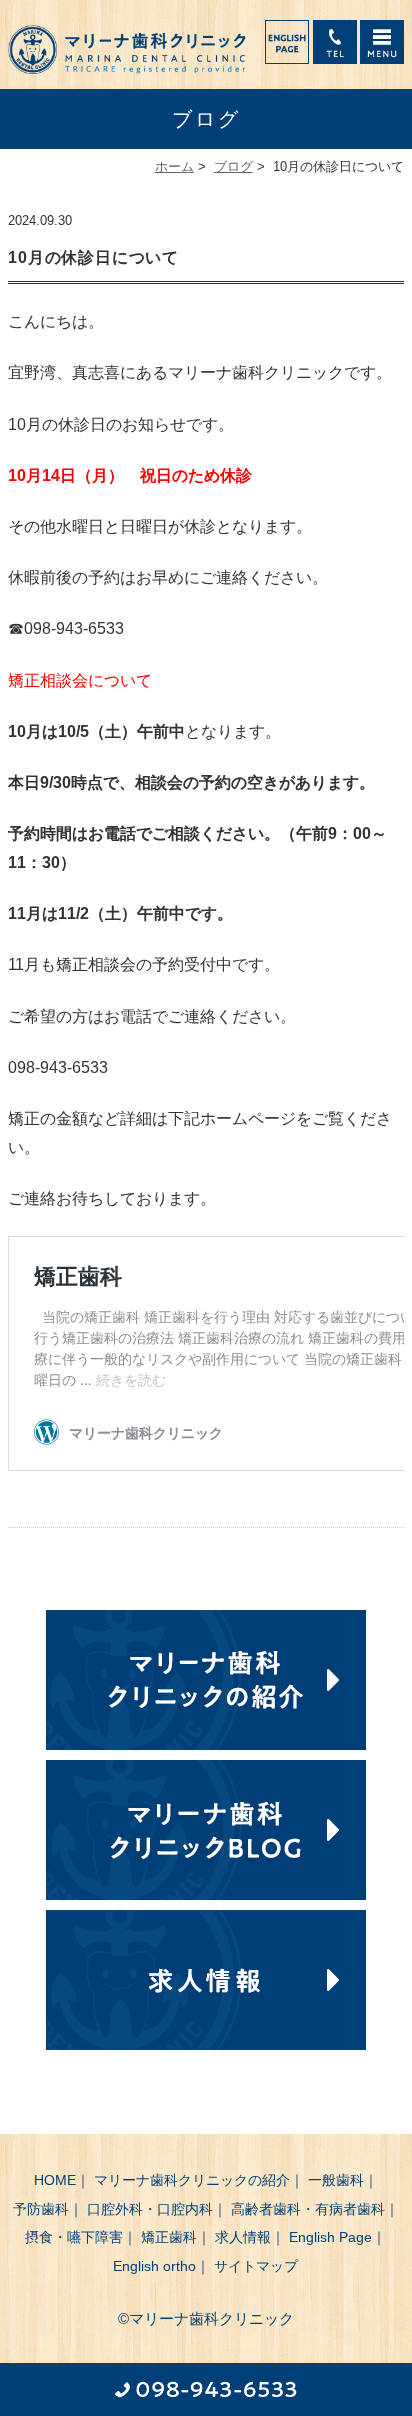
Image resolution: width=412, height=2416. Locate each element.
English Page (330, 2237)
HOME (55, 2180)
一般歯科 (336, 2180)
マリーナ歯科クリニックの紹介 (192, 2180)
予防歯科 (41, 2209)
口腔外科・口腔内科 (150, 2209)
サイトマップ (256, 2266)
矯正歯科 (169, 2237)
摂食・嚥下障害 (74, 2237)
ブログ (233, 166)
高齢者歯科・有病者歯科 (308, 2209)
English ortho (154, 2266)
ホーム (174, 166)
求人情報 (243, 2237)
